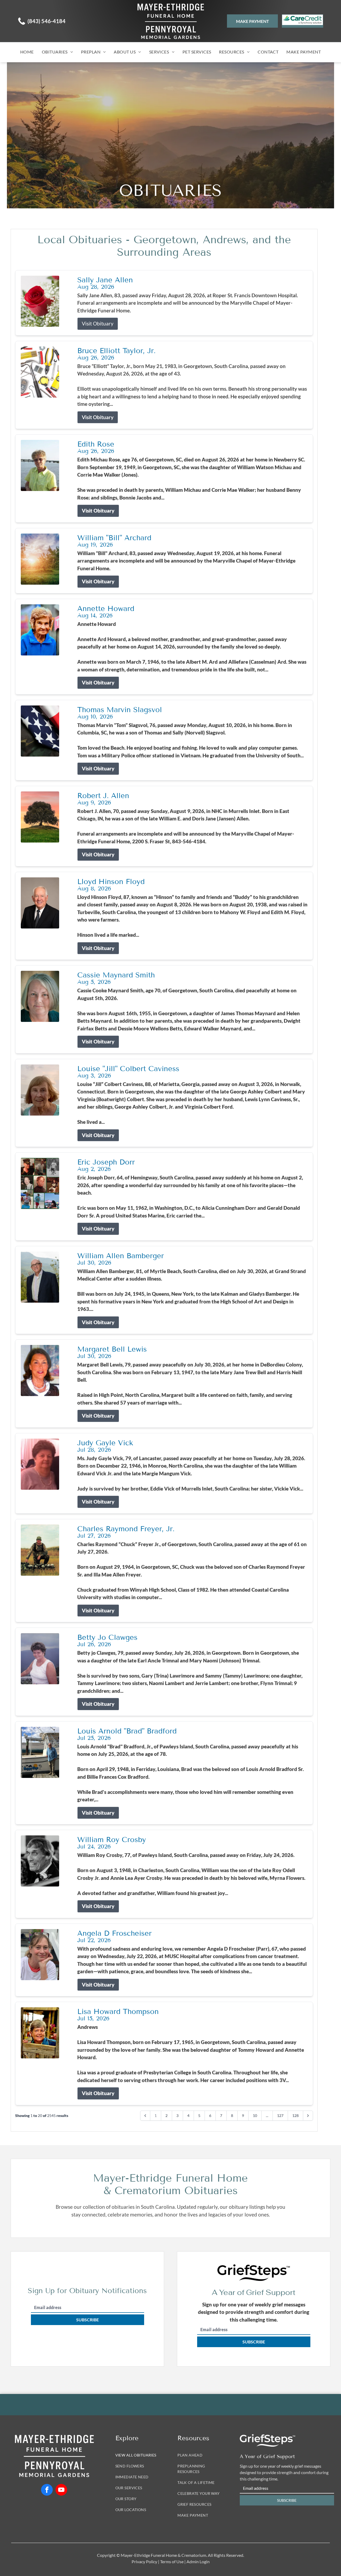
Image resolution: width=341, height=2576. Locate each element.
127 (280, 2115)
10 (255, 2115)
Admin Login (198, 2561)
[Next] (308, 2116)
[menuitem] (27, 52)
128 (295, 2115)
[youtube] (61, 2490)
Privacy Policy (144, 2561)
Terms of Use (172, 2561)
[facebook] (47, 2490)
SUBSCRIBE (88, 2320)
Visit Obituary (98, 323)
